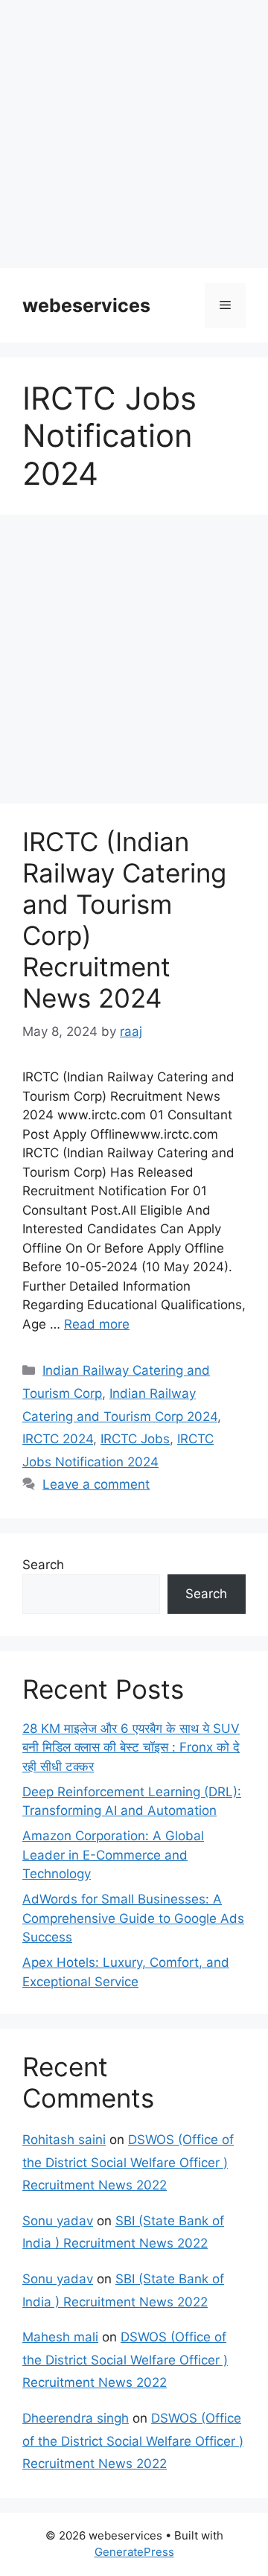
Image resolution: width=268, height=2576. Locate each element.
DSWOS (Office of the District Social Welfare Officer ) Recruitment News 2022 (128, 2162)
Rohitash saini (64, 2140)
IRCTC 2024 (58, 1439)
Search (43, 1565)
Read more (97, 1324)
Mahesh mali (60, 2337)
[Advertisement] (134, 134)
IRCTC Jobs (135, 1439)
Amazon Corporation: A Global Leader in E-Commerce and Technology (113, 1855)
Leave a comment (96, 1484)
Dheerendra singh (76, 2418)
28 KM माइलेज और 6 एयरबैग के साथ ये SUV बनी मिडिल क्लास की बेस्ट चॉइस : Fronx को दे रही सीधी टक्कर (131, 1747)
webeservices (86, 305)
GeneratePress (134, 2552)
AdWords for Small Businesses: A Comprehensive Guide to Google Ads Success (133, 1918)
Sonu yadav (58, 2221)
